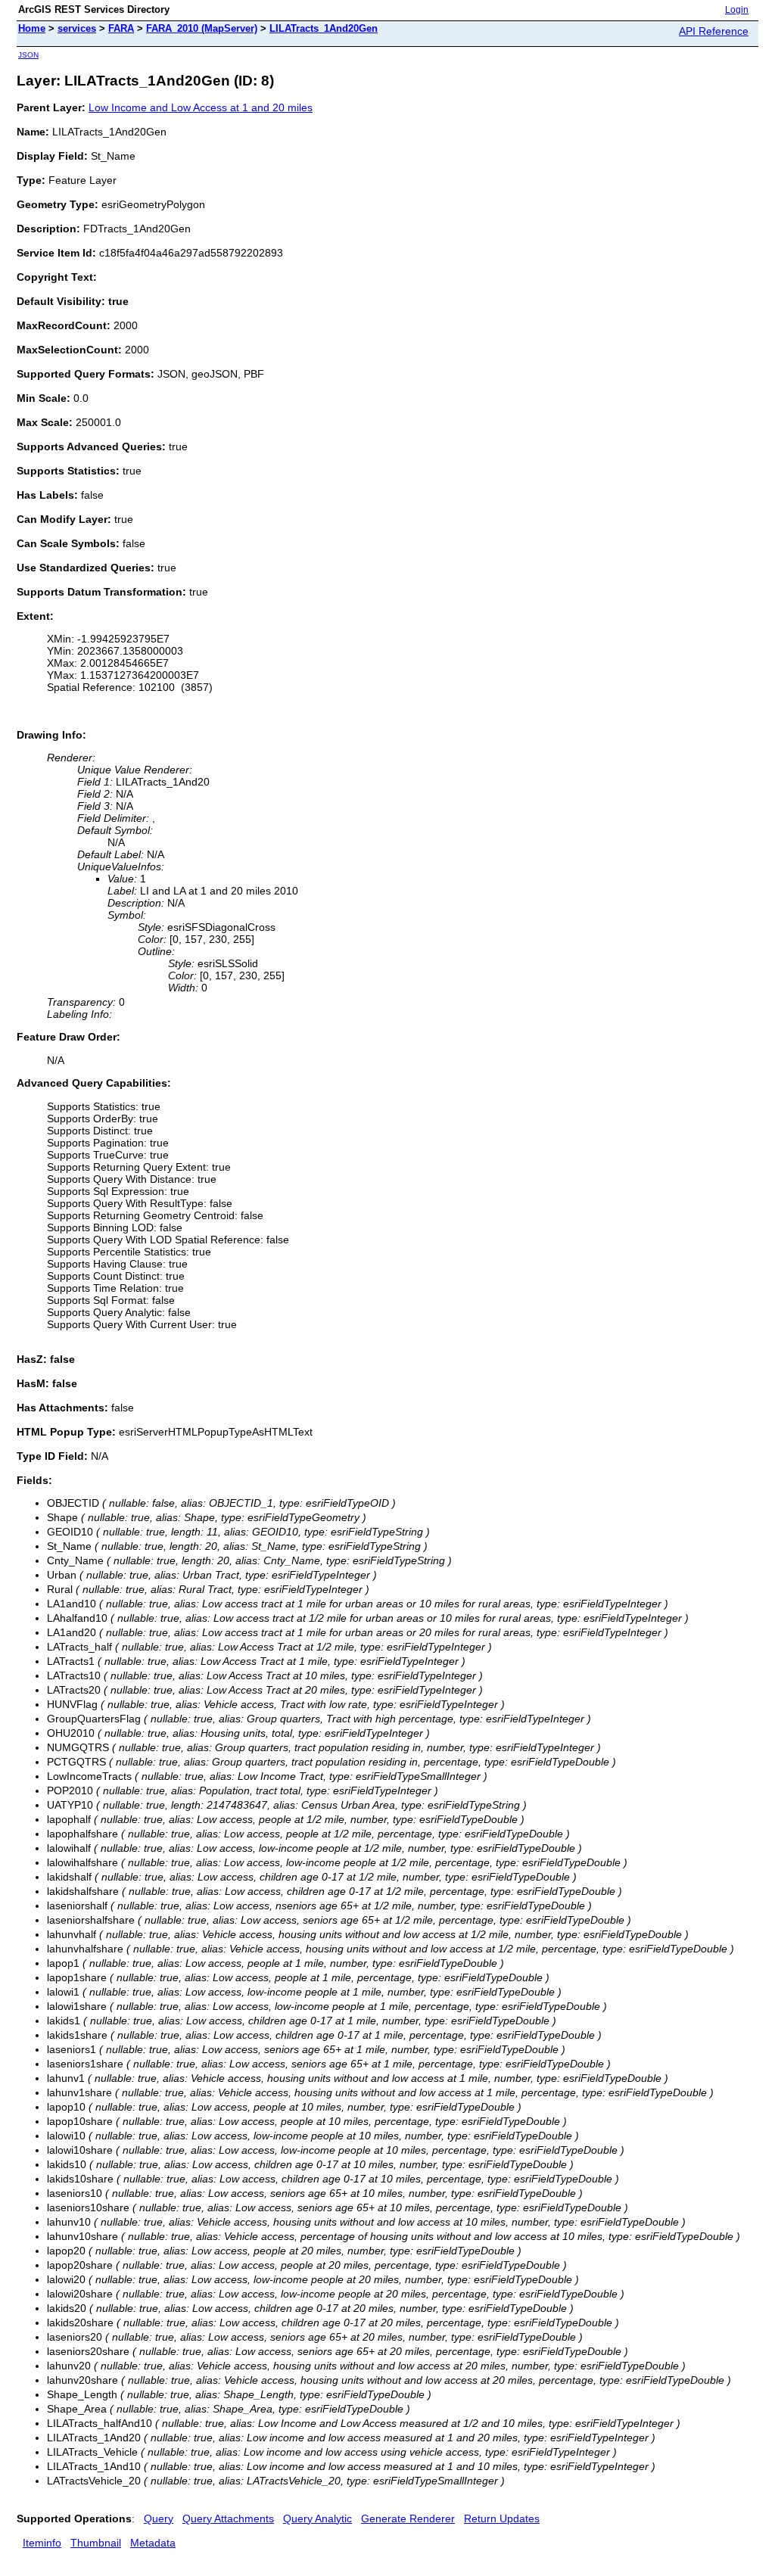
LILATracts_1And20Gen (324, 28)
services (77, 28)
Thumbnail (96, 2543)
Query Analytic (317, 2518)
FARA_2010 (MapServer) (202, 28)
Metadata (153, 2543)
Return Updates (502, 2518)
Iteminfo (42, 2543)
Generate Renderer (408, 2518)
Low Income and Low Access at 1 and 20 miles (201, 107)
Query (159, 2518)
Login (737, 10)
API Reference (714, 31)
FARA (121, 28)
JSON (28, 55)
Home (32, 28)
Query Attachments (228, 2518)
